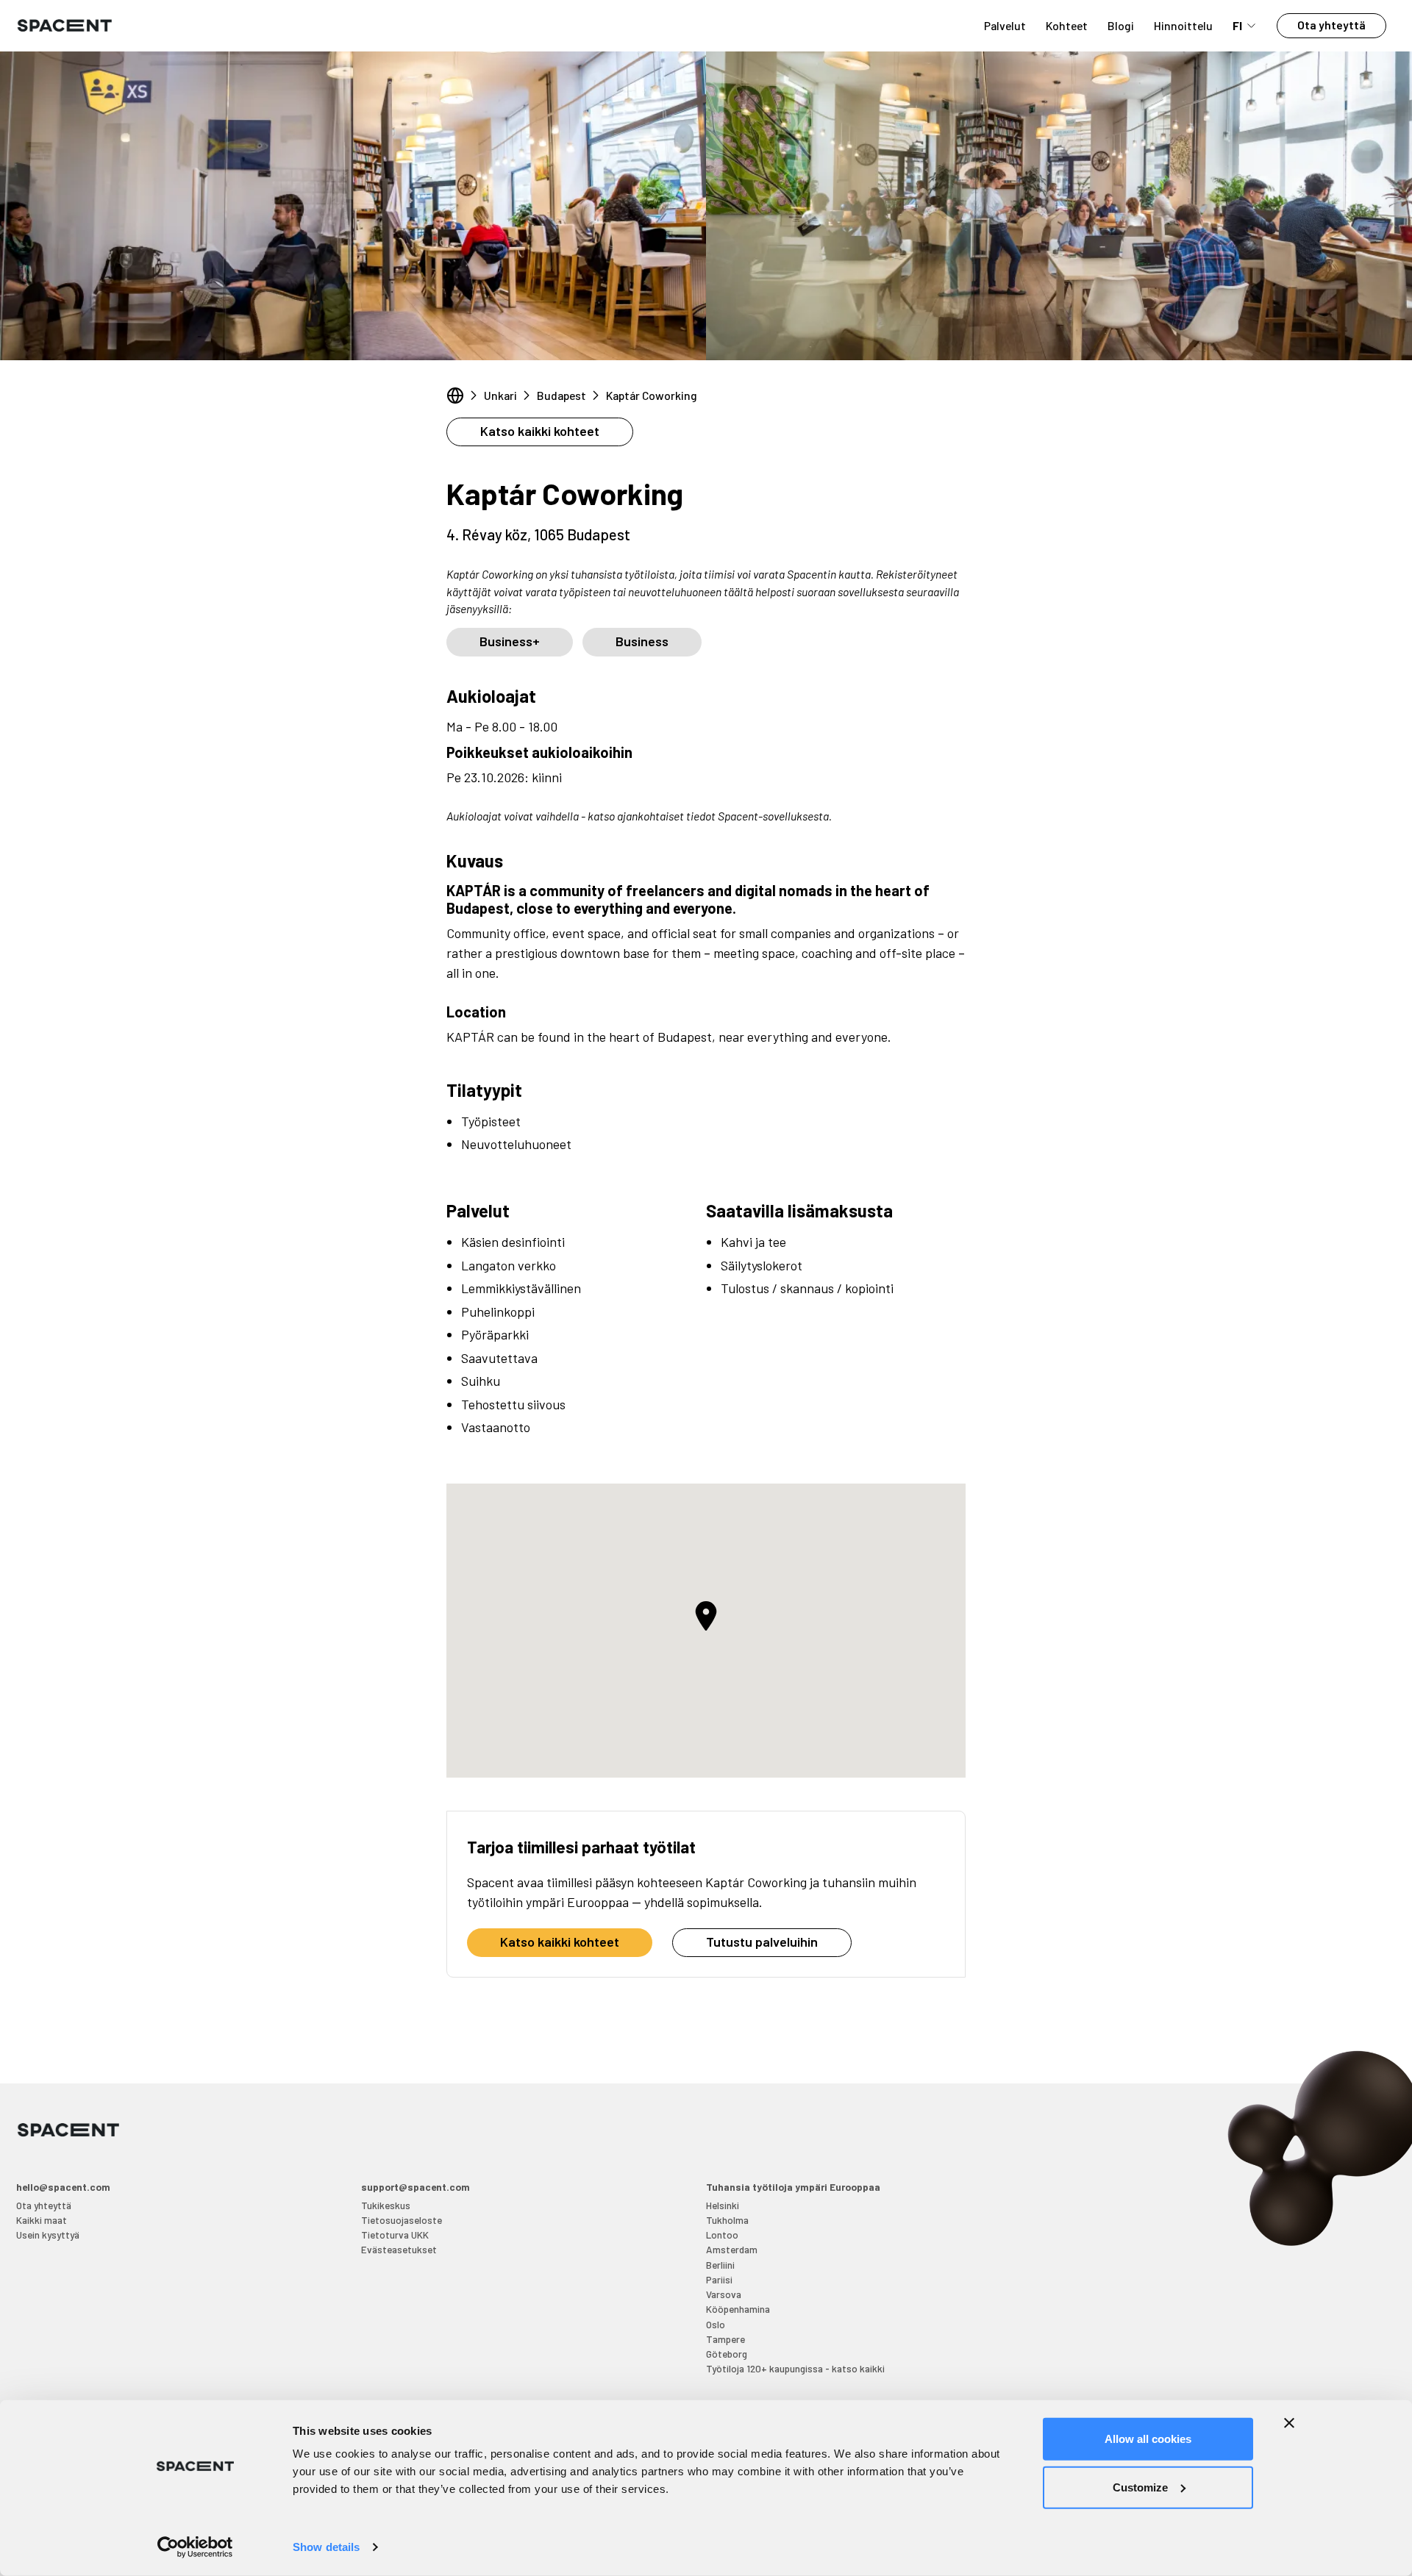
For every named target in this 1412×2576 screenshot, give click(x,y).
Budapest (561, 395)
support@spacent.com (416, 2187)
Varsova (724, 2294)
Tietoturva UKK (395, 2235)
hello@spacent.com (63, 2187)
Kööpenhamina (738, 2309)
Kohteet (1067, 25)
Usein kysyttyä (48, 2235)
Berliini (720, 2265)
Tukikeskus (386, 2205)
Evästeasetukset (399, 2249)
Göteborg (727, 2354)
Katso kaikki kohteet (540, 431)
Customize (1140, 2487)
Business (642, 641)
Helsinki (723, 2205)
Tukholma (727, 2220)
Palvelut (1005, 25)
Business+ (510, 641)
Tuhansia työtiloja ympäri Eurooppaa (793, 2187)
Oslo (716, 2324)
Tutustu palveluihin (762, 1942)
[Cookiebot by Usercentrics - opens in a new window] (195, 2547)
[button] (706, 1616)
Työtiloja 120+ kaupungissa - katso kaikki (795, 2368)
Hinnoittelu (1183, 25)
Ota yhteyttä (1331, 25)
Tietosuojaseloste (402, 2220)
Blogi (1121, 25)
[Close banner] (1289, 2423)
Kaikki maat (42, 2220)
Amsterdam (732, 2249)
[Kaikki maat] (455, 396)
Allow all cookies (1148, 2439)
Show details (326, 2547)
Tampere (725, 2339)
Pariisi (719, 2279)
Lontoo (722, 2235)
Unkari (500, 395)
